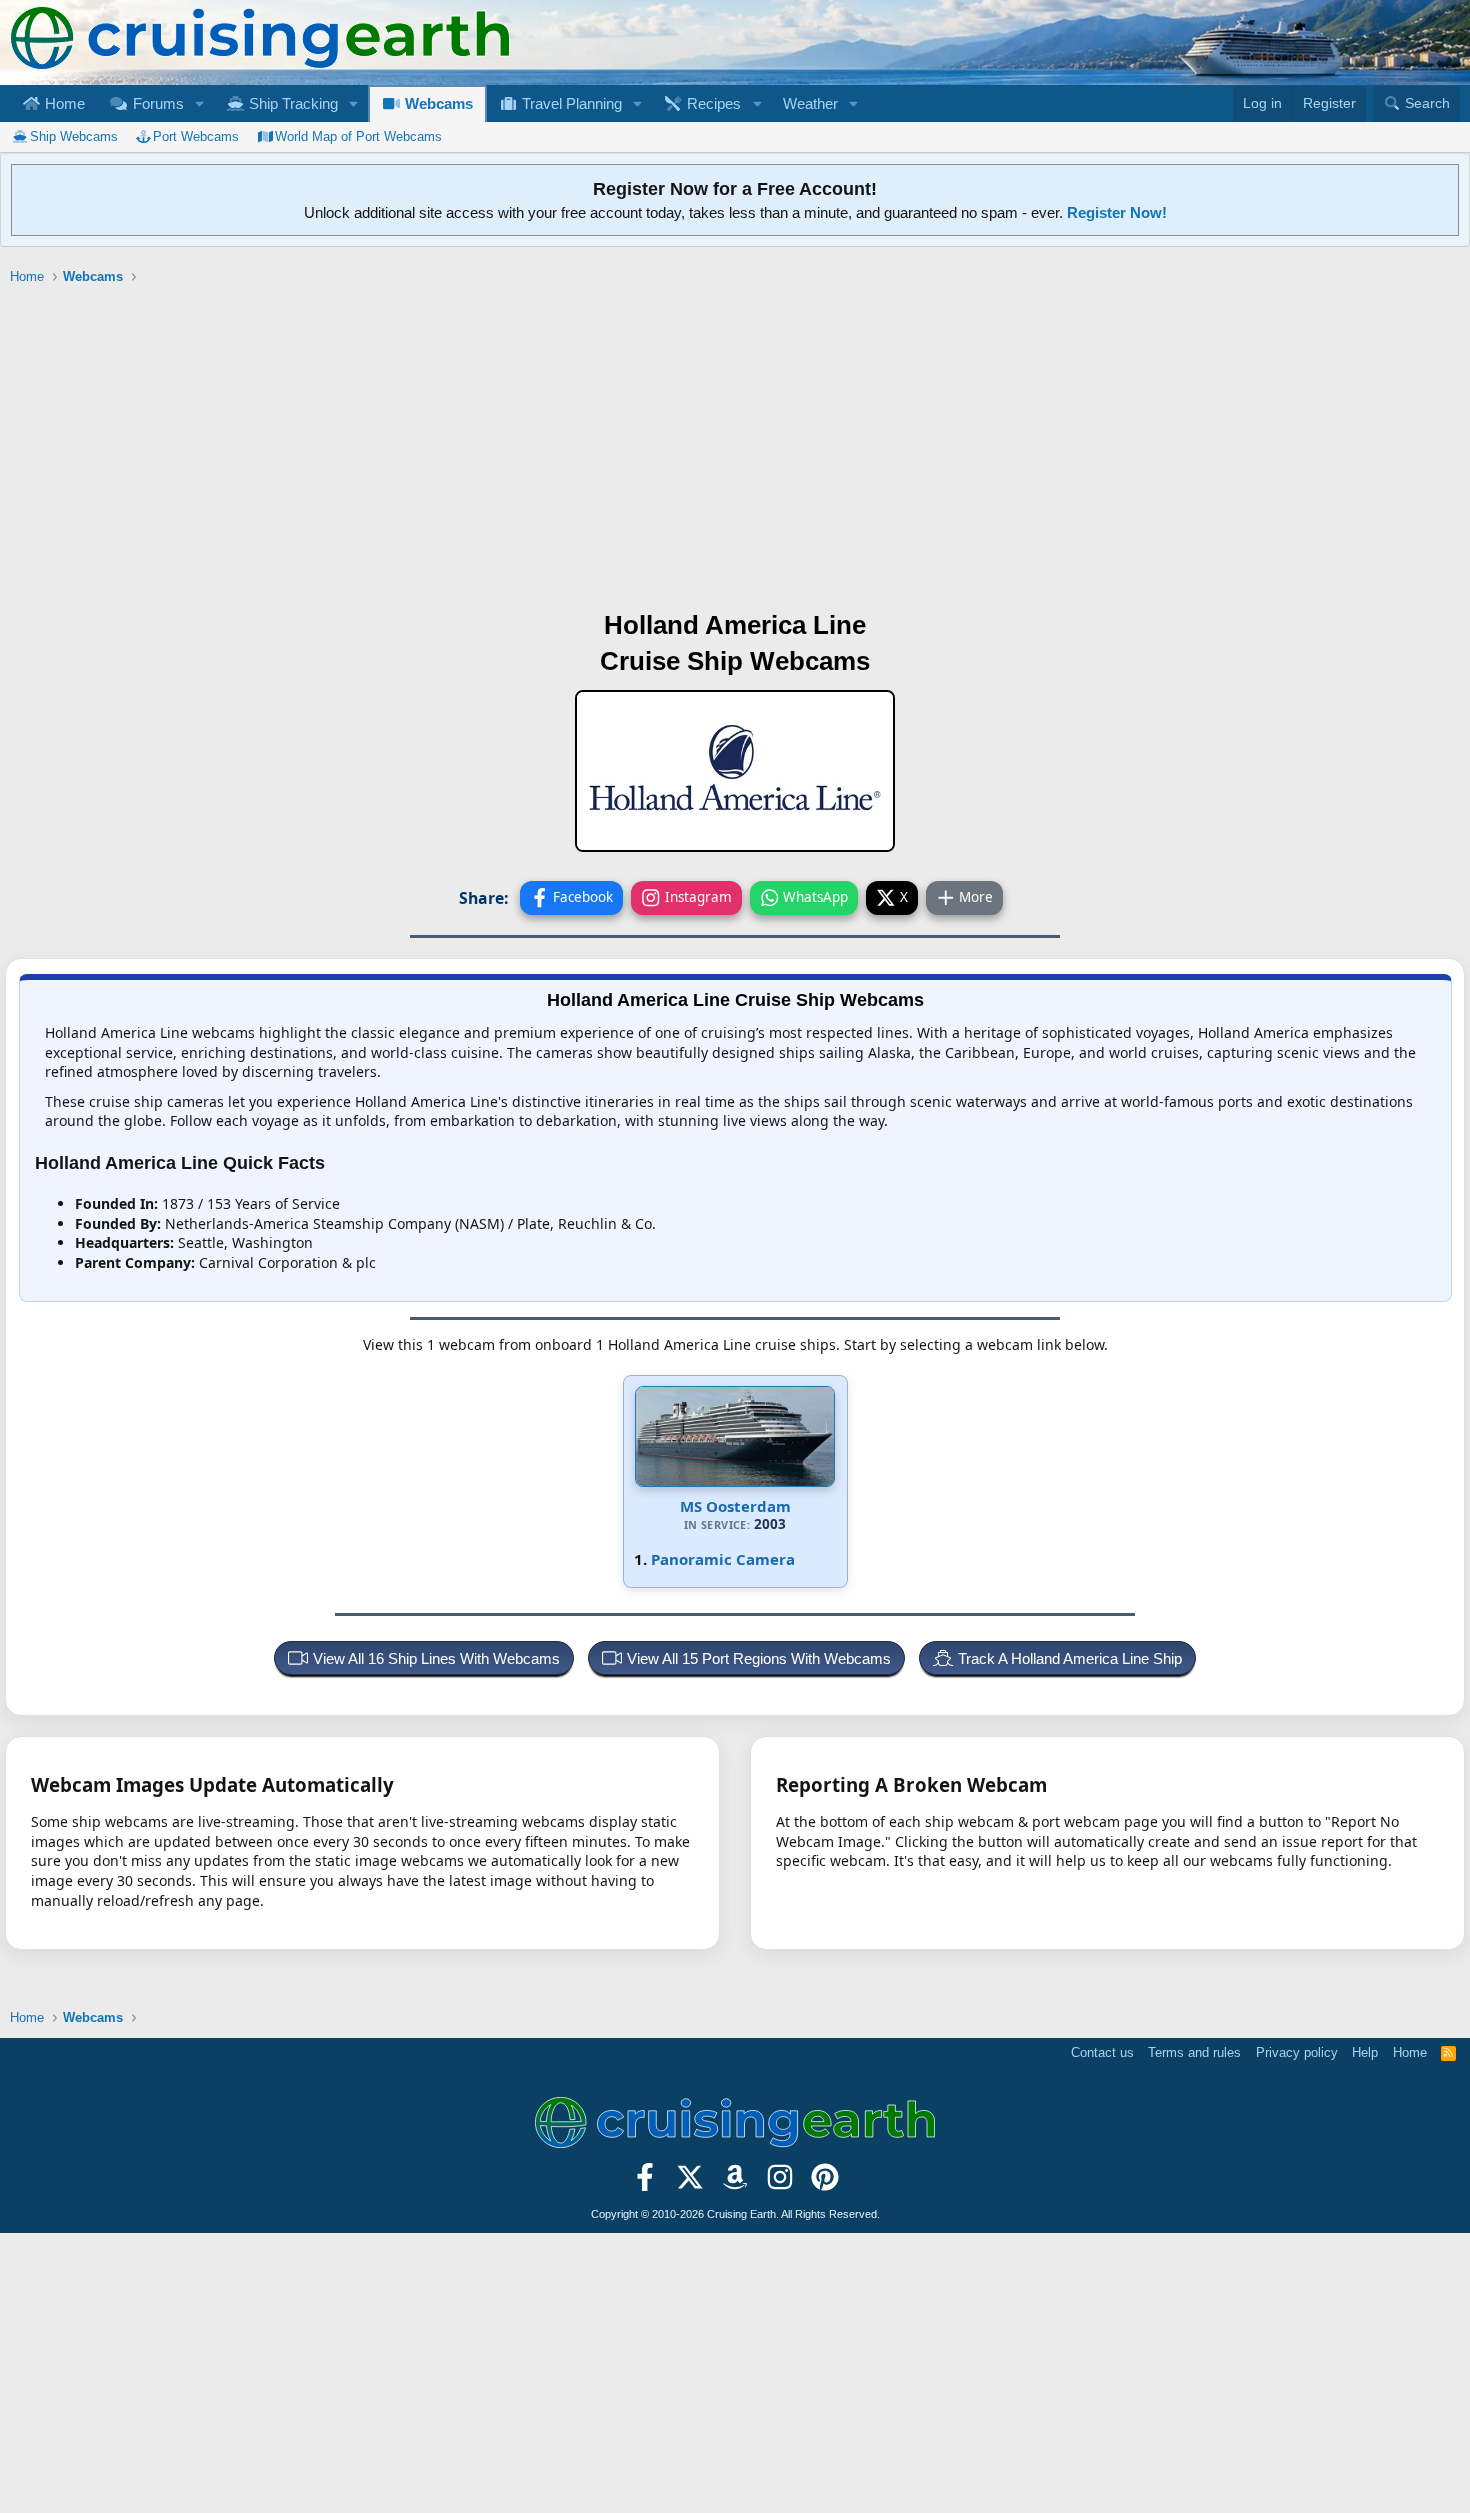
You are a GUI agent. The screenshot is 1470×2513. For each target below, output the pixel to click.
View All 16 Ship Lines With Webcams (436, 1658)
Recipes (712, 103)
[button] (199, 103)
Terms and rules (1194, 2052)
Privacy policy (1297, 2052)
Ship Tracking (291, 103)
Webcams (437, 103)
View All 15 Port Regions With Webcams (759, 1658)
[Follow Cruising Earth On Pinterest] (824, 2183)
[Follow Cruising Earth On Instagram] (779, 2183)
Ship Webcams (74, 136)
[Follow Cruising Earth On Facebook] (645, 2183)
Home (63, 103)
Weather (810, 103)
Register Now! (1117, 212)
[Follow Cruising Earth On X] (690, 2183)
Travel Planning (570, 103)
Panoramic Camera (723, 1559)
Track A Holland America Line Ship (1070, 1658)
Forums (156, 103)
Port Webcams (196, 136)
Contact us (1102, 2052)
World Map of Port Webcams (358, 136)
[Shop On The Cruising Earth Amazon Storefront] (735, 2183)
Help (1365, 2052)
